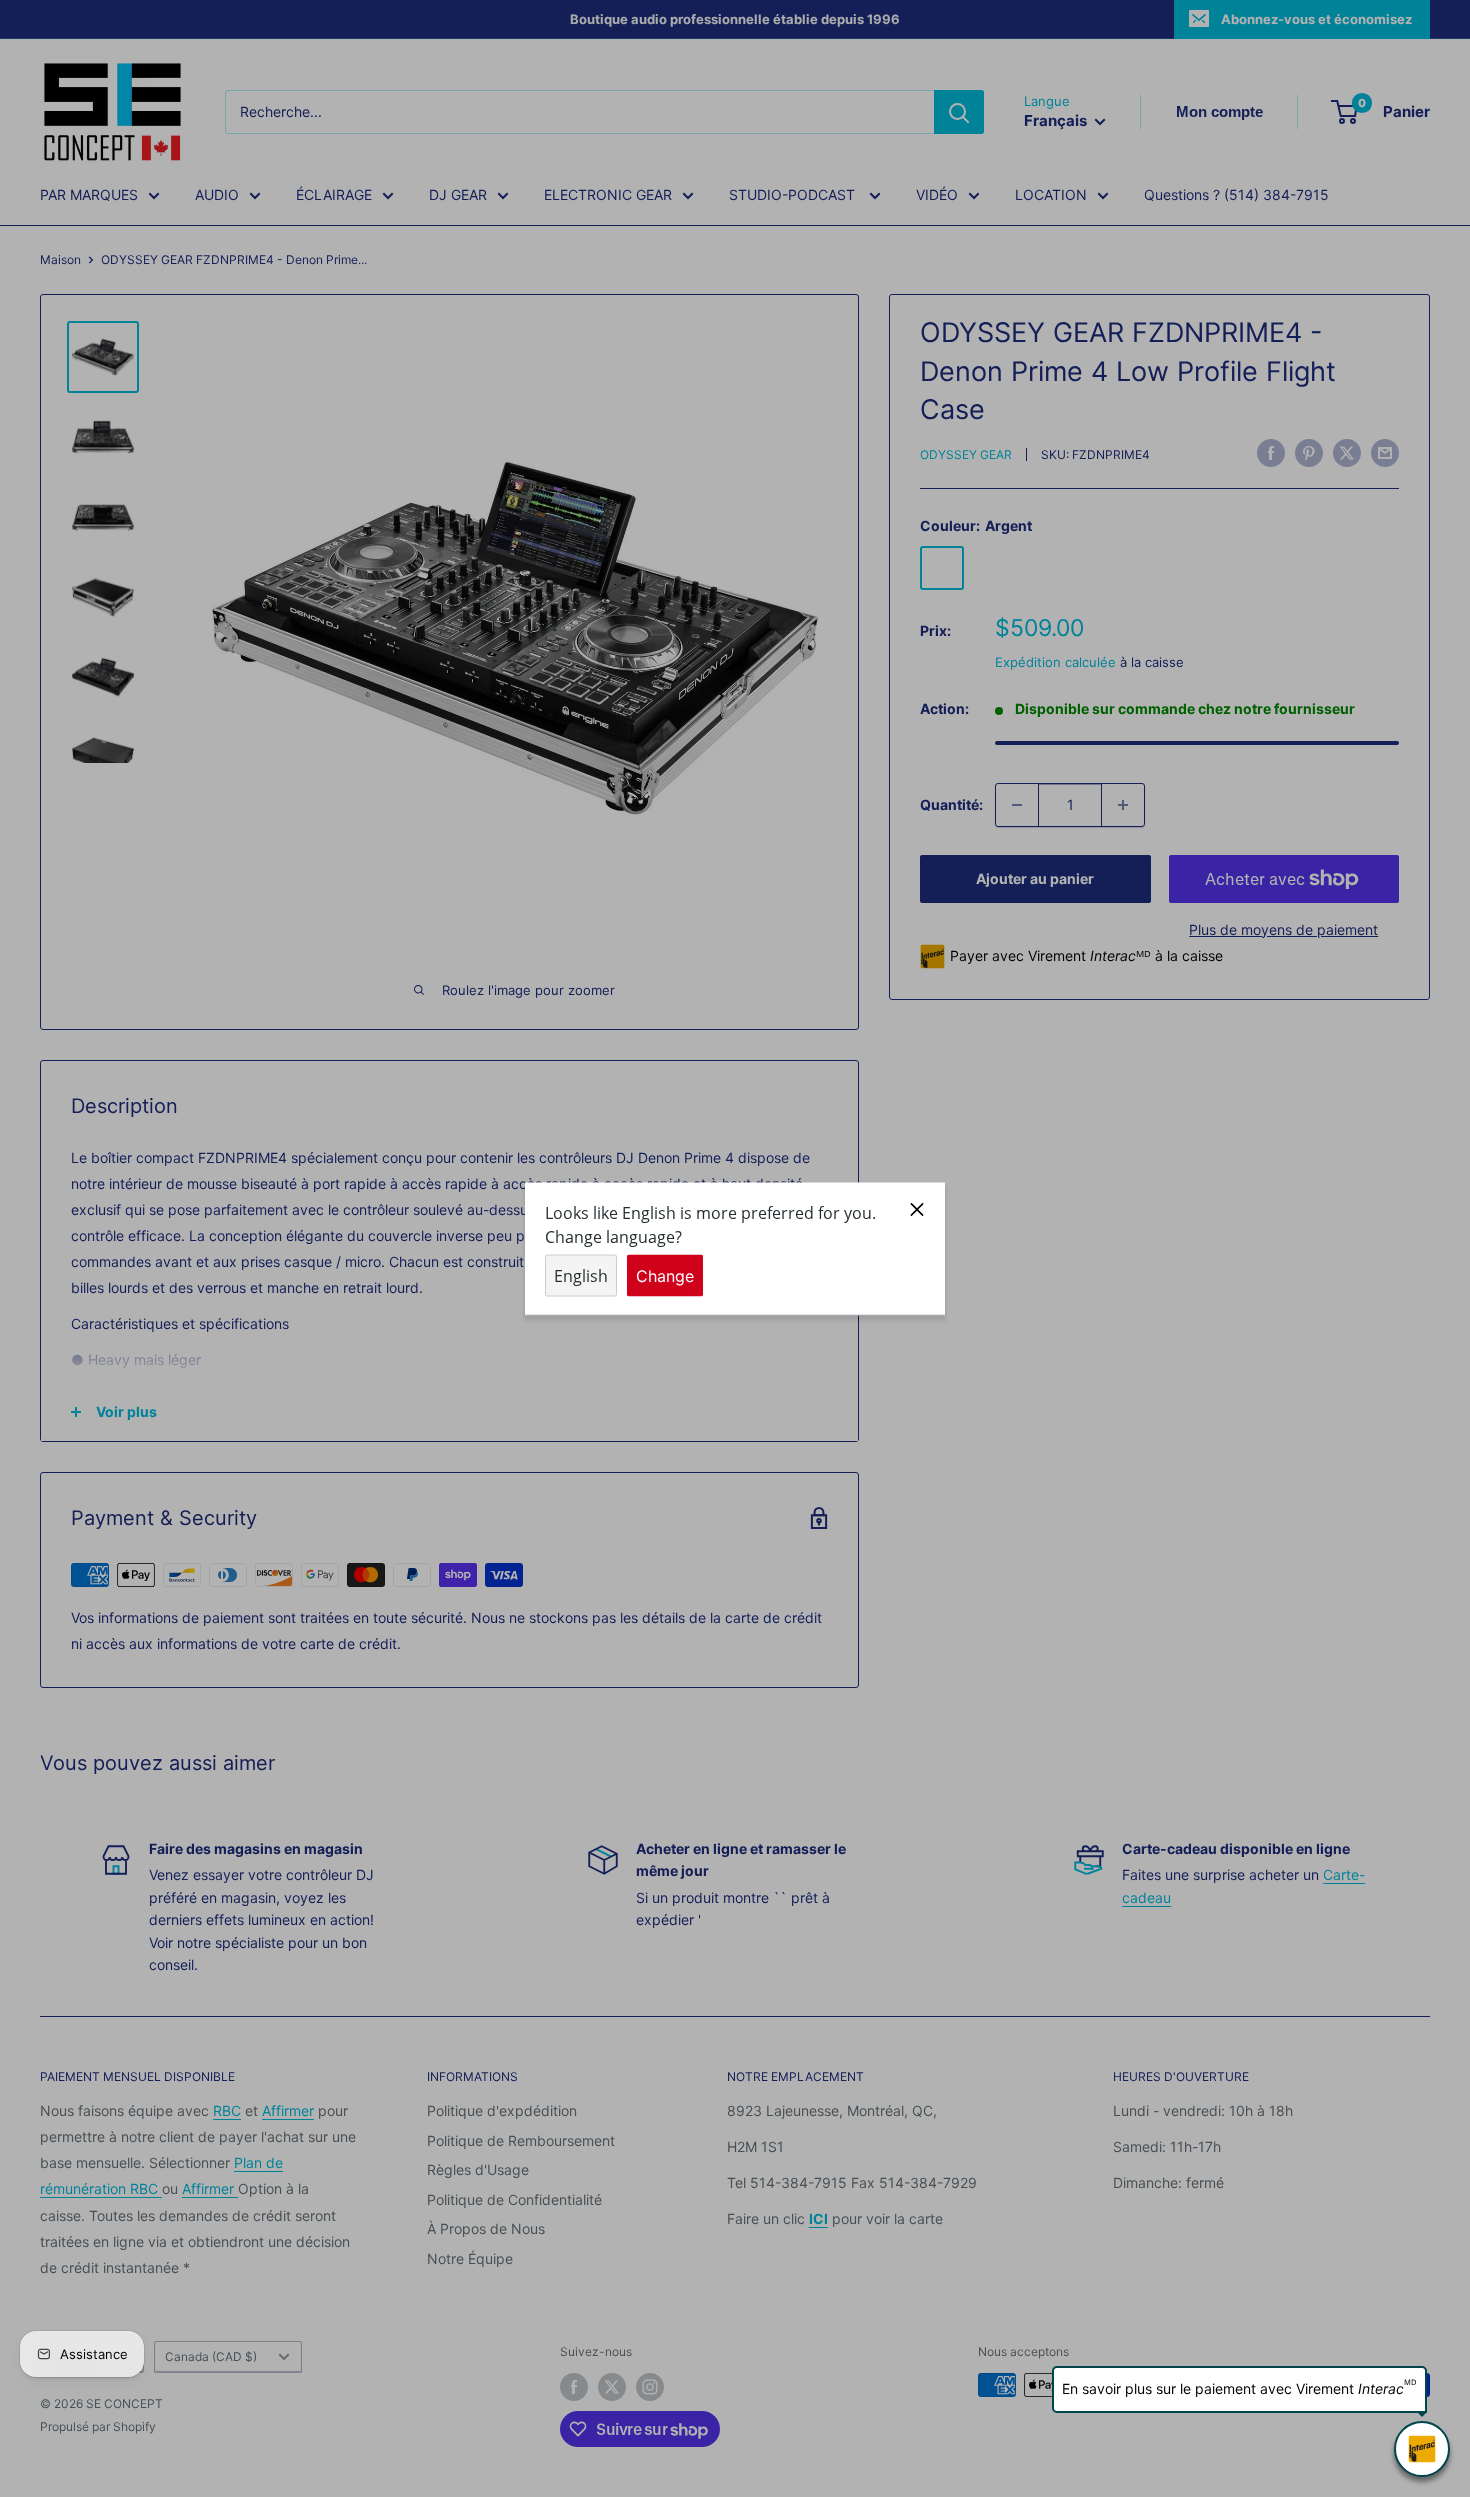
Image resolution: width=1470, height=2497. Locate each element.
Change (665, 1275)
